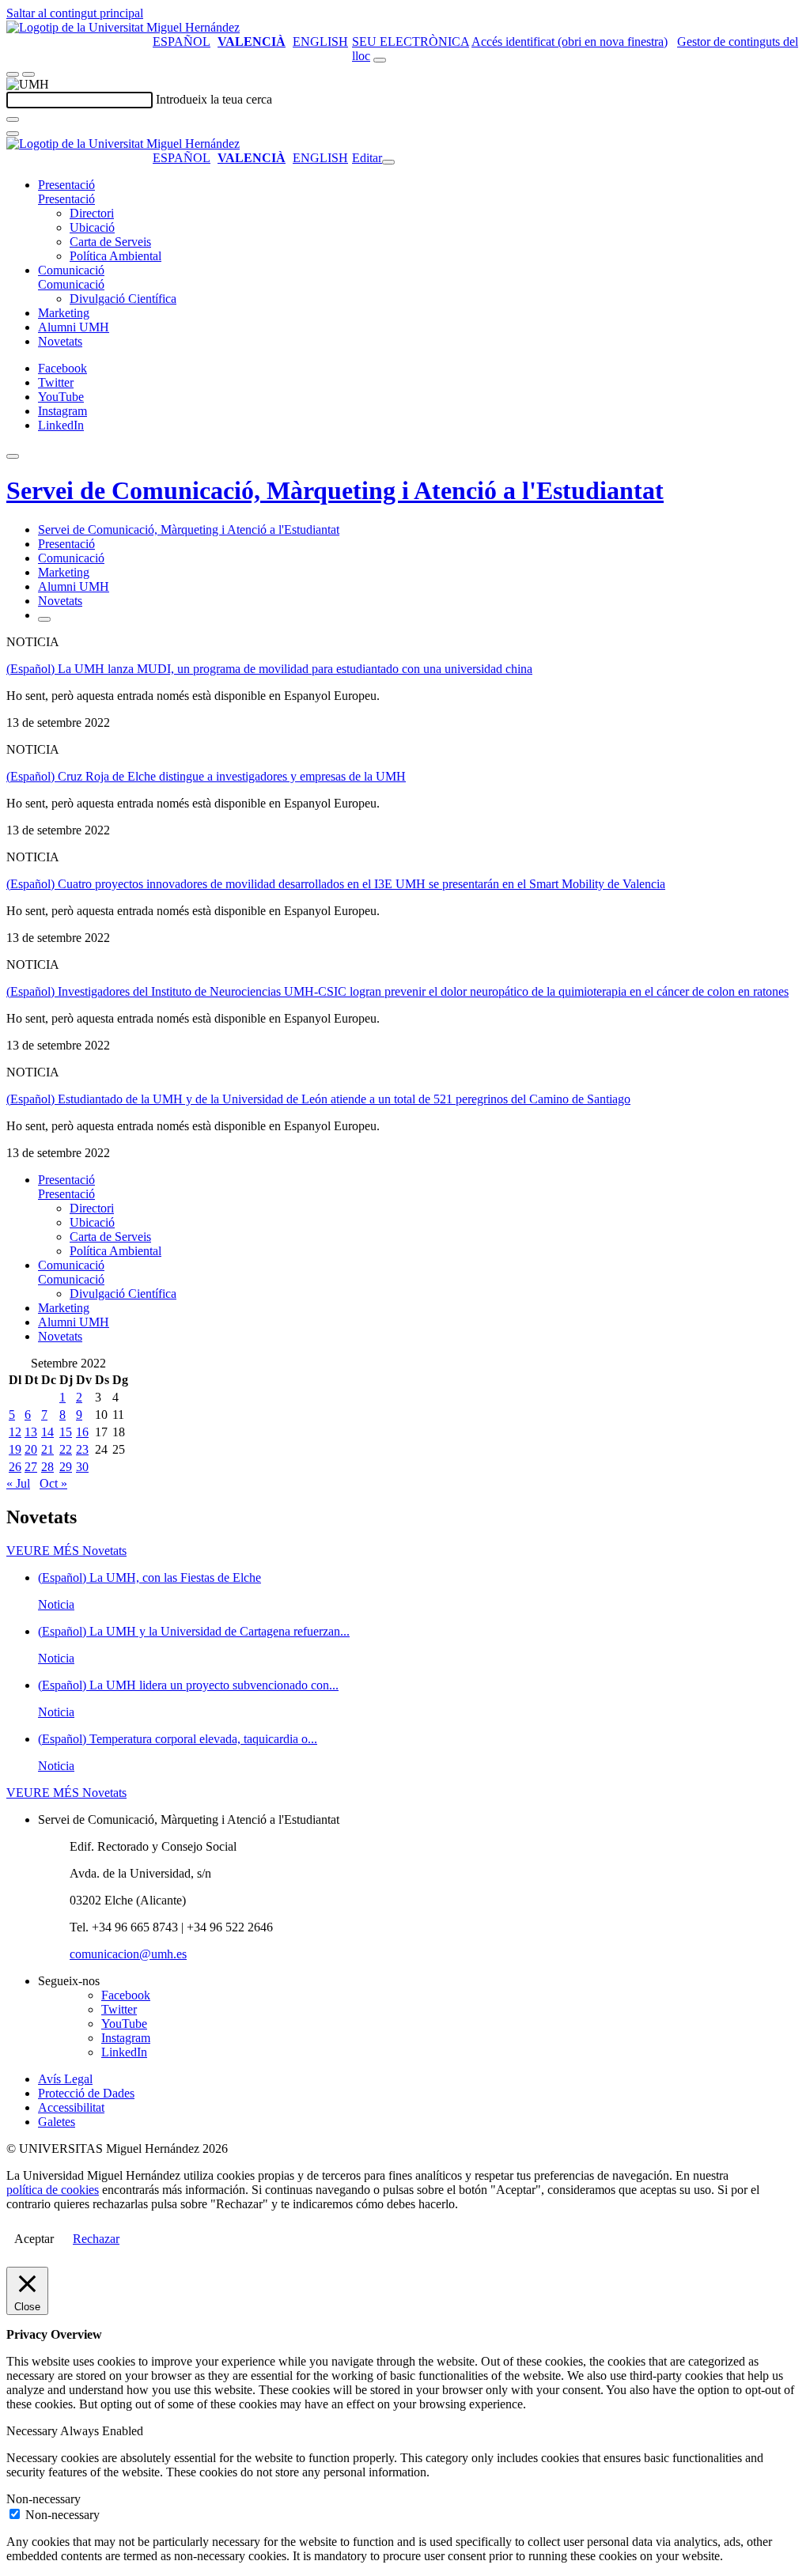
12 (15, 1432)
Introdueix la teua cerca (214, 99)
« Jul (18, 1483)
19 (15, 1449)
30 (82, 1467)
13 (31, 1432)
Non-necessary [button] (44, 2499)
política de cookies (53, 2190)
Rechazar (96, 2239)
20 (31, 1449)
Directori (92, 213)
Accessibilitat (71, 2107)
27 (31, 1467)
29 (66, 1467)
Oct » (53, 1483)
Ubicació (92, 227)
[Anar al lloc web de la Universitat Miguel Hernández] (123, 27)
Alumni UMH (74, 327)
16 (82, 1432)
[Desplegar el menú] (28, 74)
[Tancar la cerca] (13, 134)
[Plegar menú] (388, 162)
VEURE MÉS (66, 1551)
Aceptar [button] (34, 2239)
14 (47, 1432)
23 (82, 1449)
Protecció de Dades (86, 2093)
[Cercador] (380, 60)
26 (15, 1467)
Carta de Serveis (110, 242)
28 (47, 1467)
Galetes (57, 2122)
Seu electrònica (411, 42)
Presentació (66, 185)
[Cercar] (13, 119)
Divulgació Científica (123, 299)
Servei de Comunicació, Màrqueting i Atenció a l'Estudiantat (335, 490)
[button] (66, 199)
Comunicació (71, 270)
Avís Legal (65, 2079)
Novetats (60, 341)
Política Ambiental (115, 256)
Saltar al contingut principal (75, 13)
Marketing (64, 313)
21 (47, 1449)
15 (66, 1432)
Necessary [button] (33, 2431)
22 (66, 1449)
